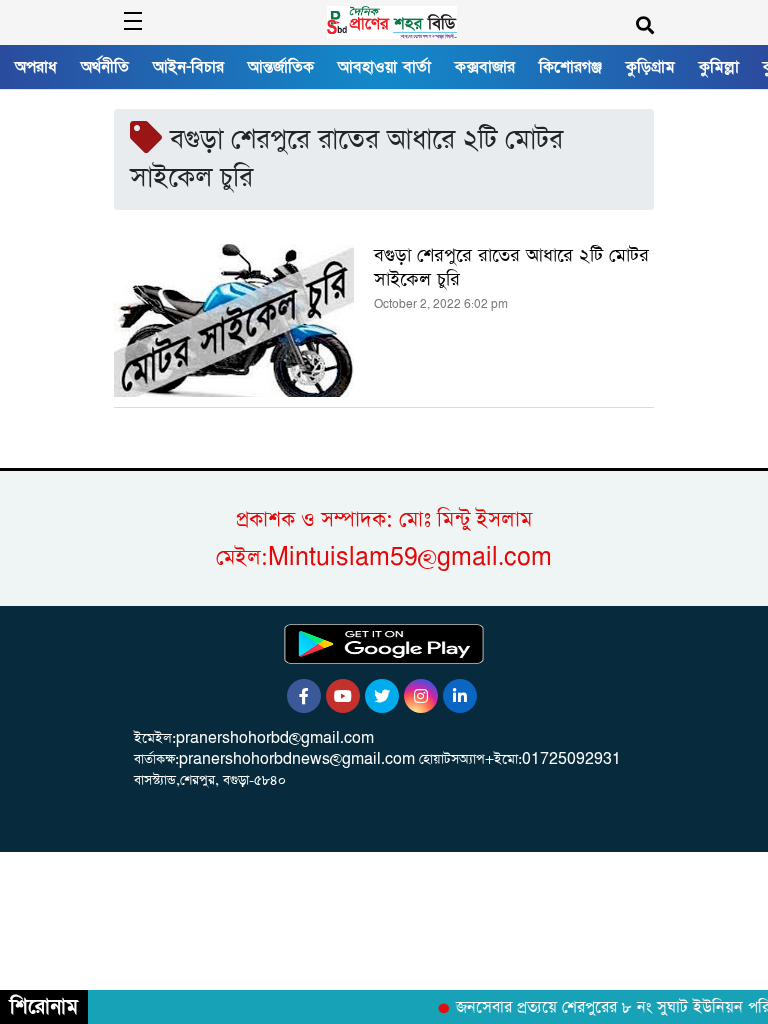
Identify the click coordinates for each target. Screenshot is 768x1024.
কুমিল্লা (719, 67)
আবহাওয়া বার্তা (384, 67)
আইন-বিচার (188, 67)
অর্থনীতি (105, 67)
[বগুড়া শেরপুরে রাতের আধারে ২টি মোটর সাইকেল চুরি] (234, 320)
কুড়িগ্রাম (650, 67)
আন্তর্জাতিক (281, 67)
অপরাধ (36, 67)
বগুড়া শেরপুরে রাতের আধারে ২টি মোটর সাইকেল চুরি (511, 268)
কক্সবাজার (485, 67)
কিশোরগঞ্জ (570, 67)
